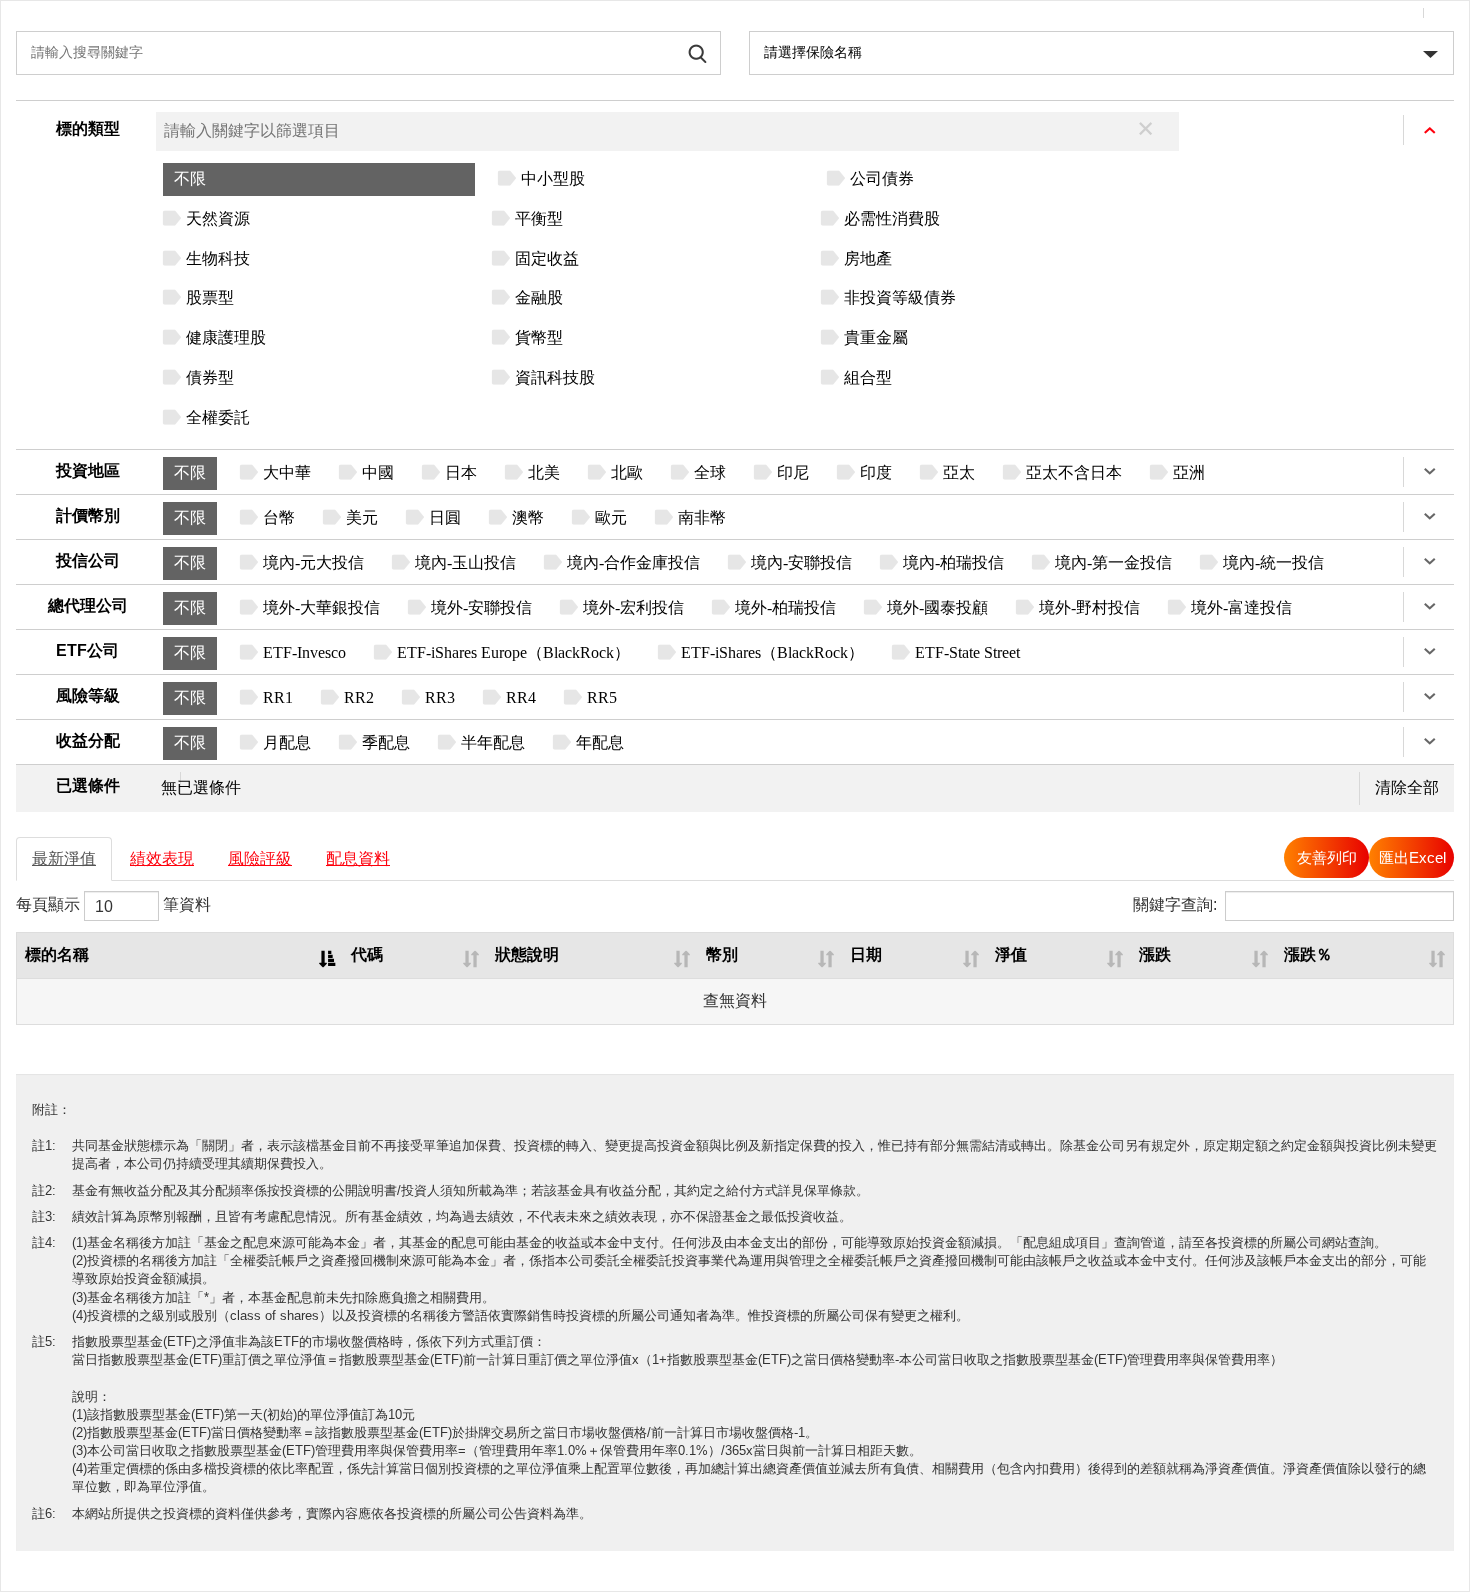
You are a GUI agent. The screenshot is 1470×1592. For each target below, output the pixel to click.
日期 (866, 954)
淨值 (1011, 954)
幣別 (722, 954)
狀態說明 (527, 954)
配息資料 (358, 858)
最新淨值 (64, 858)
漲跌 (1155, 954)
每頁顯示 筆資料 (113, 905)
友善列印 (1327, 857)
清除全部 (1407, 787)
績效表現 (162, 858)
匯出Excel (1412, 857)
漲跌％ (1308, 954)
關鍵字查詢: (1175, 905)
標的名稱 (57, 954)
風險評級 (260, 858)
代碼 (367, 954)
